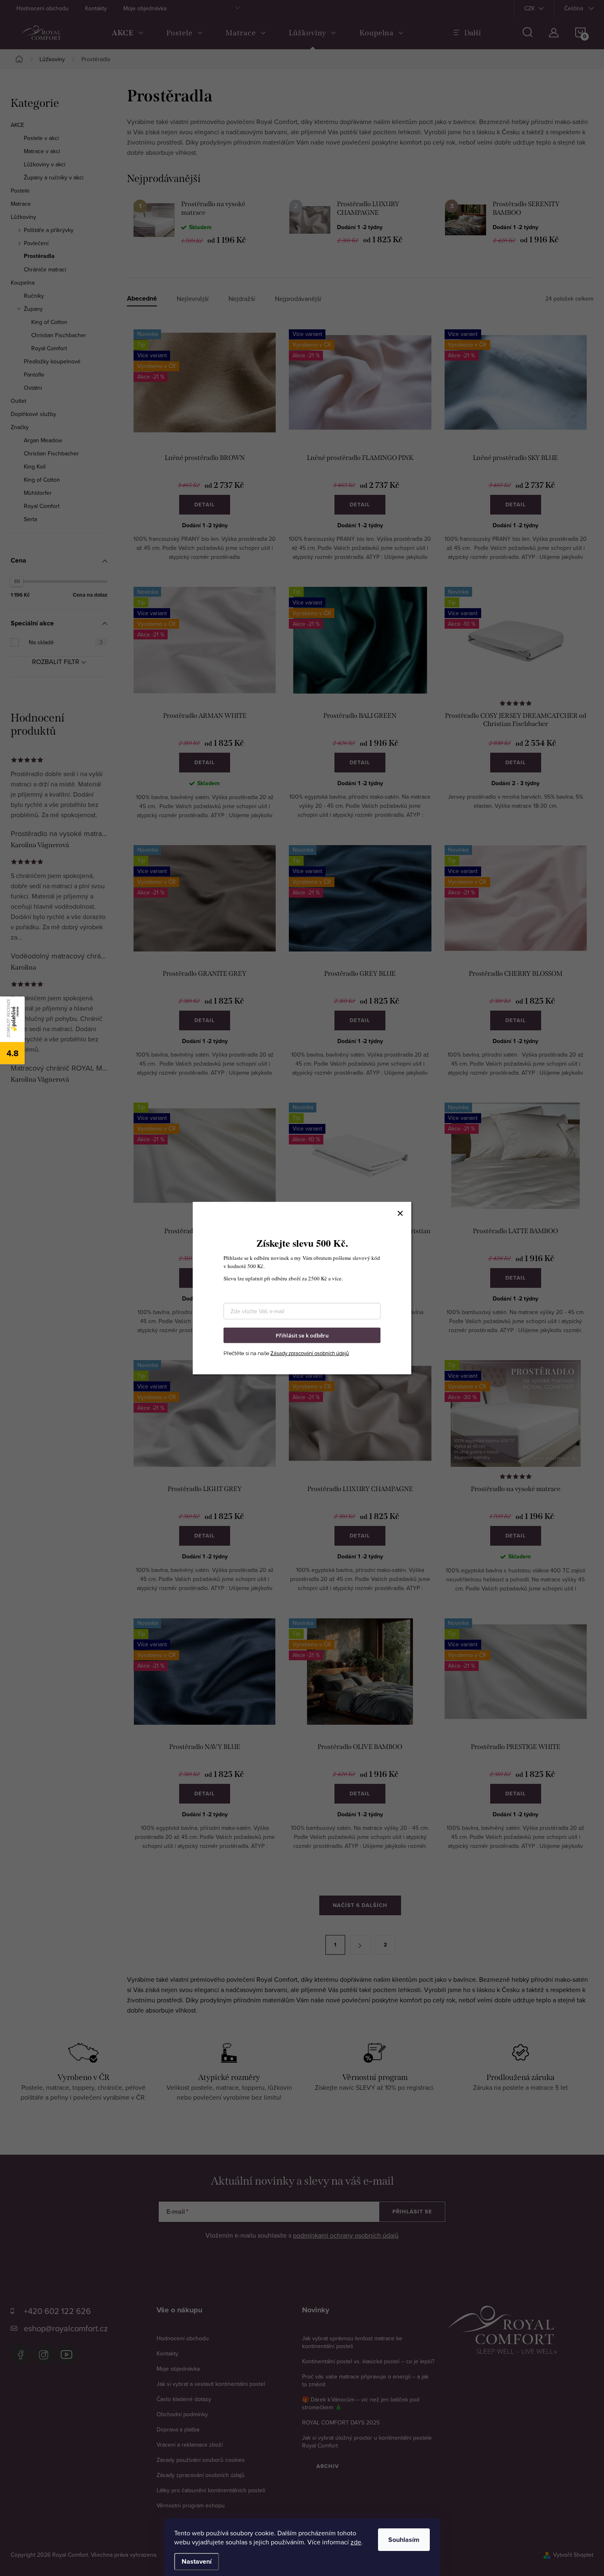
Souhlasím (404, 2540)
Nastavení (197, 2561)
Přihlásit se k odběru (302, 1335)
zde (356, 2542)
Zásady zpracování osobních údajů (310, 1353)
